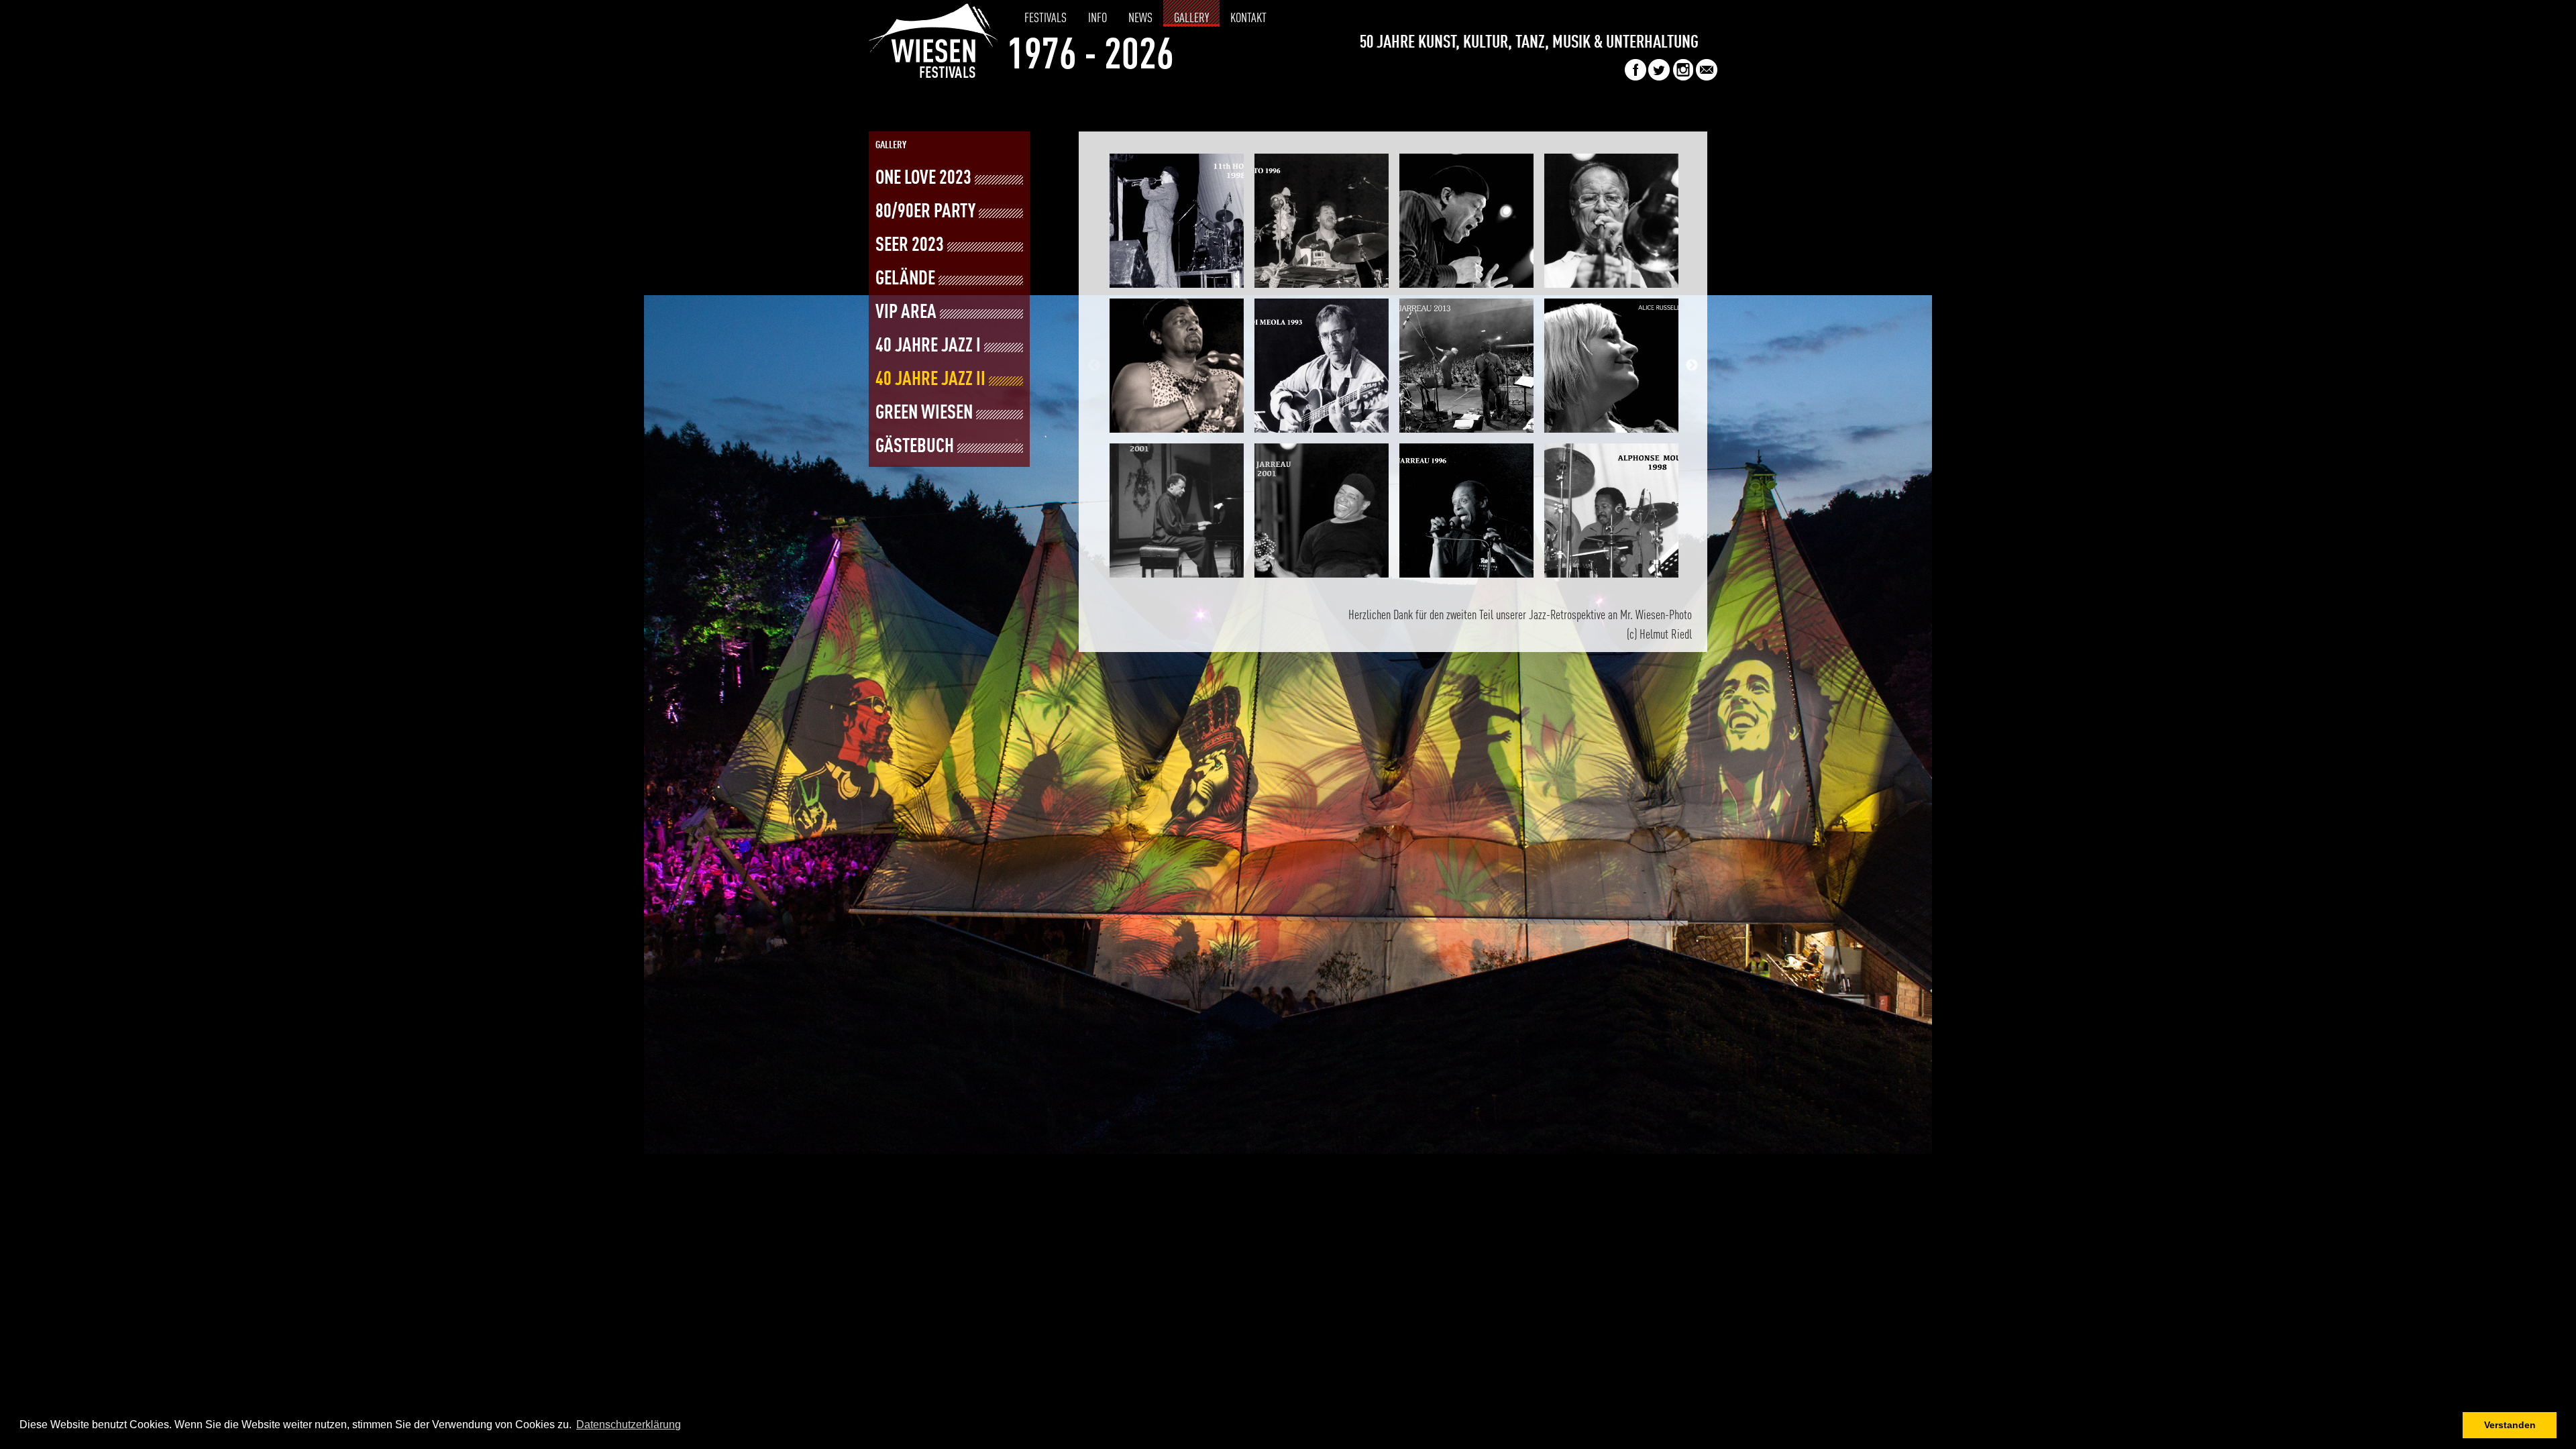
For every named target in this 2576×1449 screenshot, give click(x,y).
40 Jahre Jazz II (930, 380)
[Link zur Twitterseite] (1659, 77)
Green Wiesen (924, 414)
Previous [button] (1094, 366)
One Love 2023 (923, 179)
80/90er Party (925, 212)
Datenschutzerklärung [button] (629, 1425)
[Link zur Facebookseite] (1635, 77)
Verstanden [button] (2510, 1425)
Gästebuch (915, 447)
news (1140, 19)
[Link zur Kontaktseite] (1707, 77)
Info (1097, 19)
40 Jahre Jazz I (928, 346)
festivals (1045, 19)
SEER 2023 (910, 246)
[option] (1177, 366)
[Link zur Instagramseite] (1683, 77)
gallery (1191, 19)
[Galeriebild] (1177, 221)
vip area (906, 313)
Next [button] (1692, 366)
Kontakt (1248, 19)
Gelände (905, 279)
